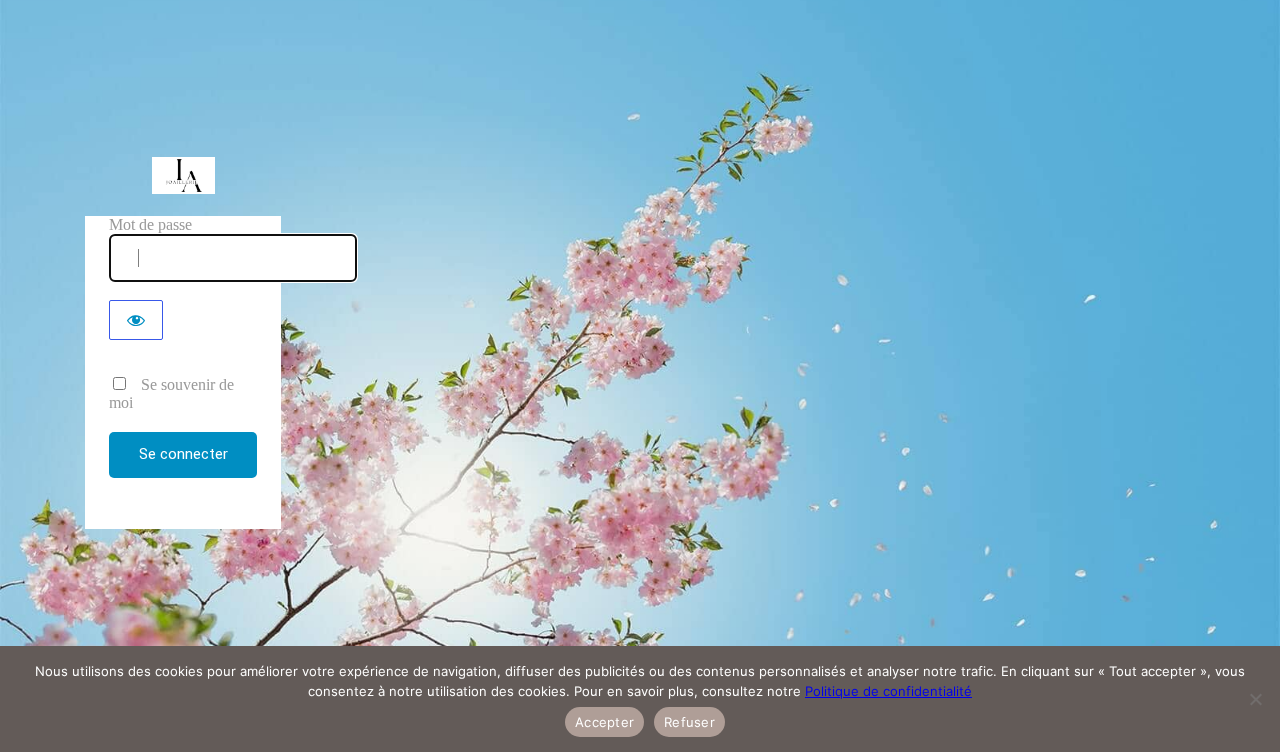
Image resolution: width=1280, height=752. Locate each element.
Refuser (689, 722)
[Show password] (136, 320)
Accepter (604, 722)
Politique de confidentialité (888, 691)
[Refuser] (1255, 699)
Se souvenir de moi (171, 393)
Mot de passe (150, 224)
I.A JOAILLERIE (183, 175)
